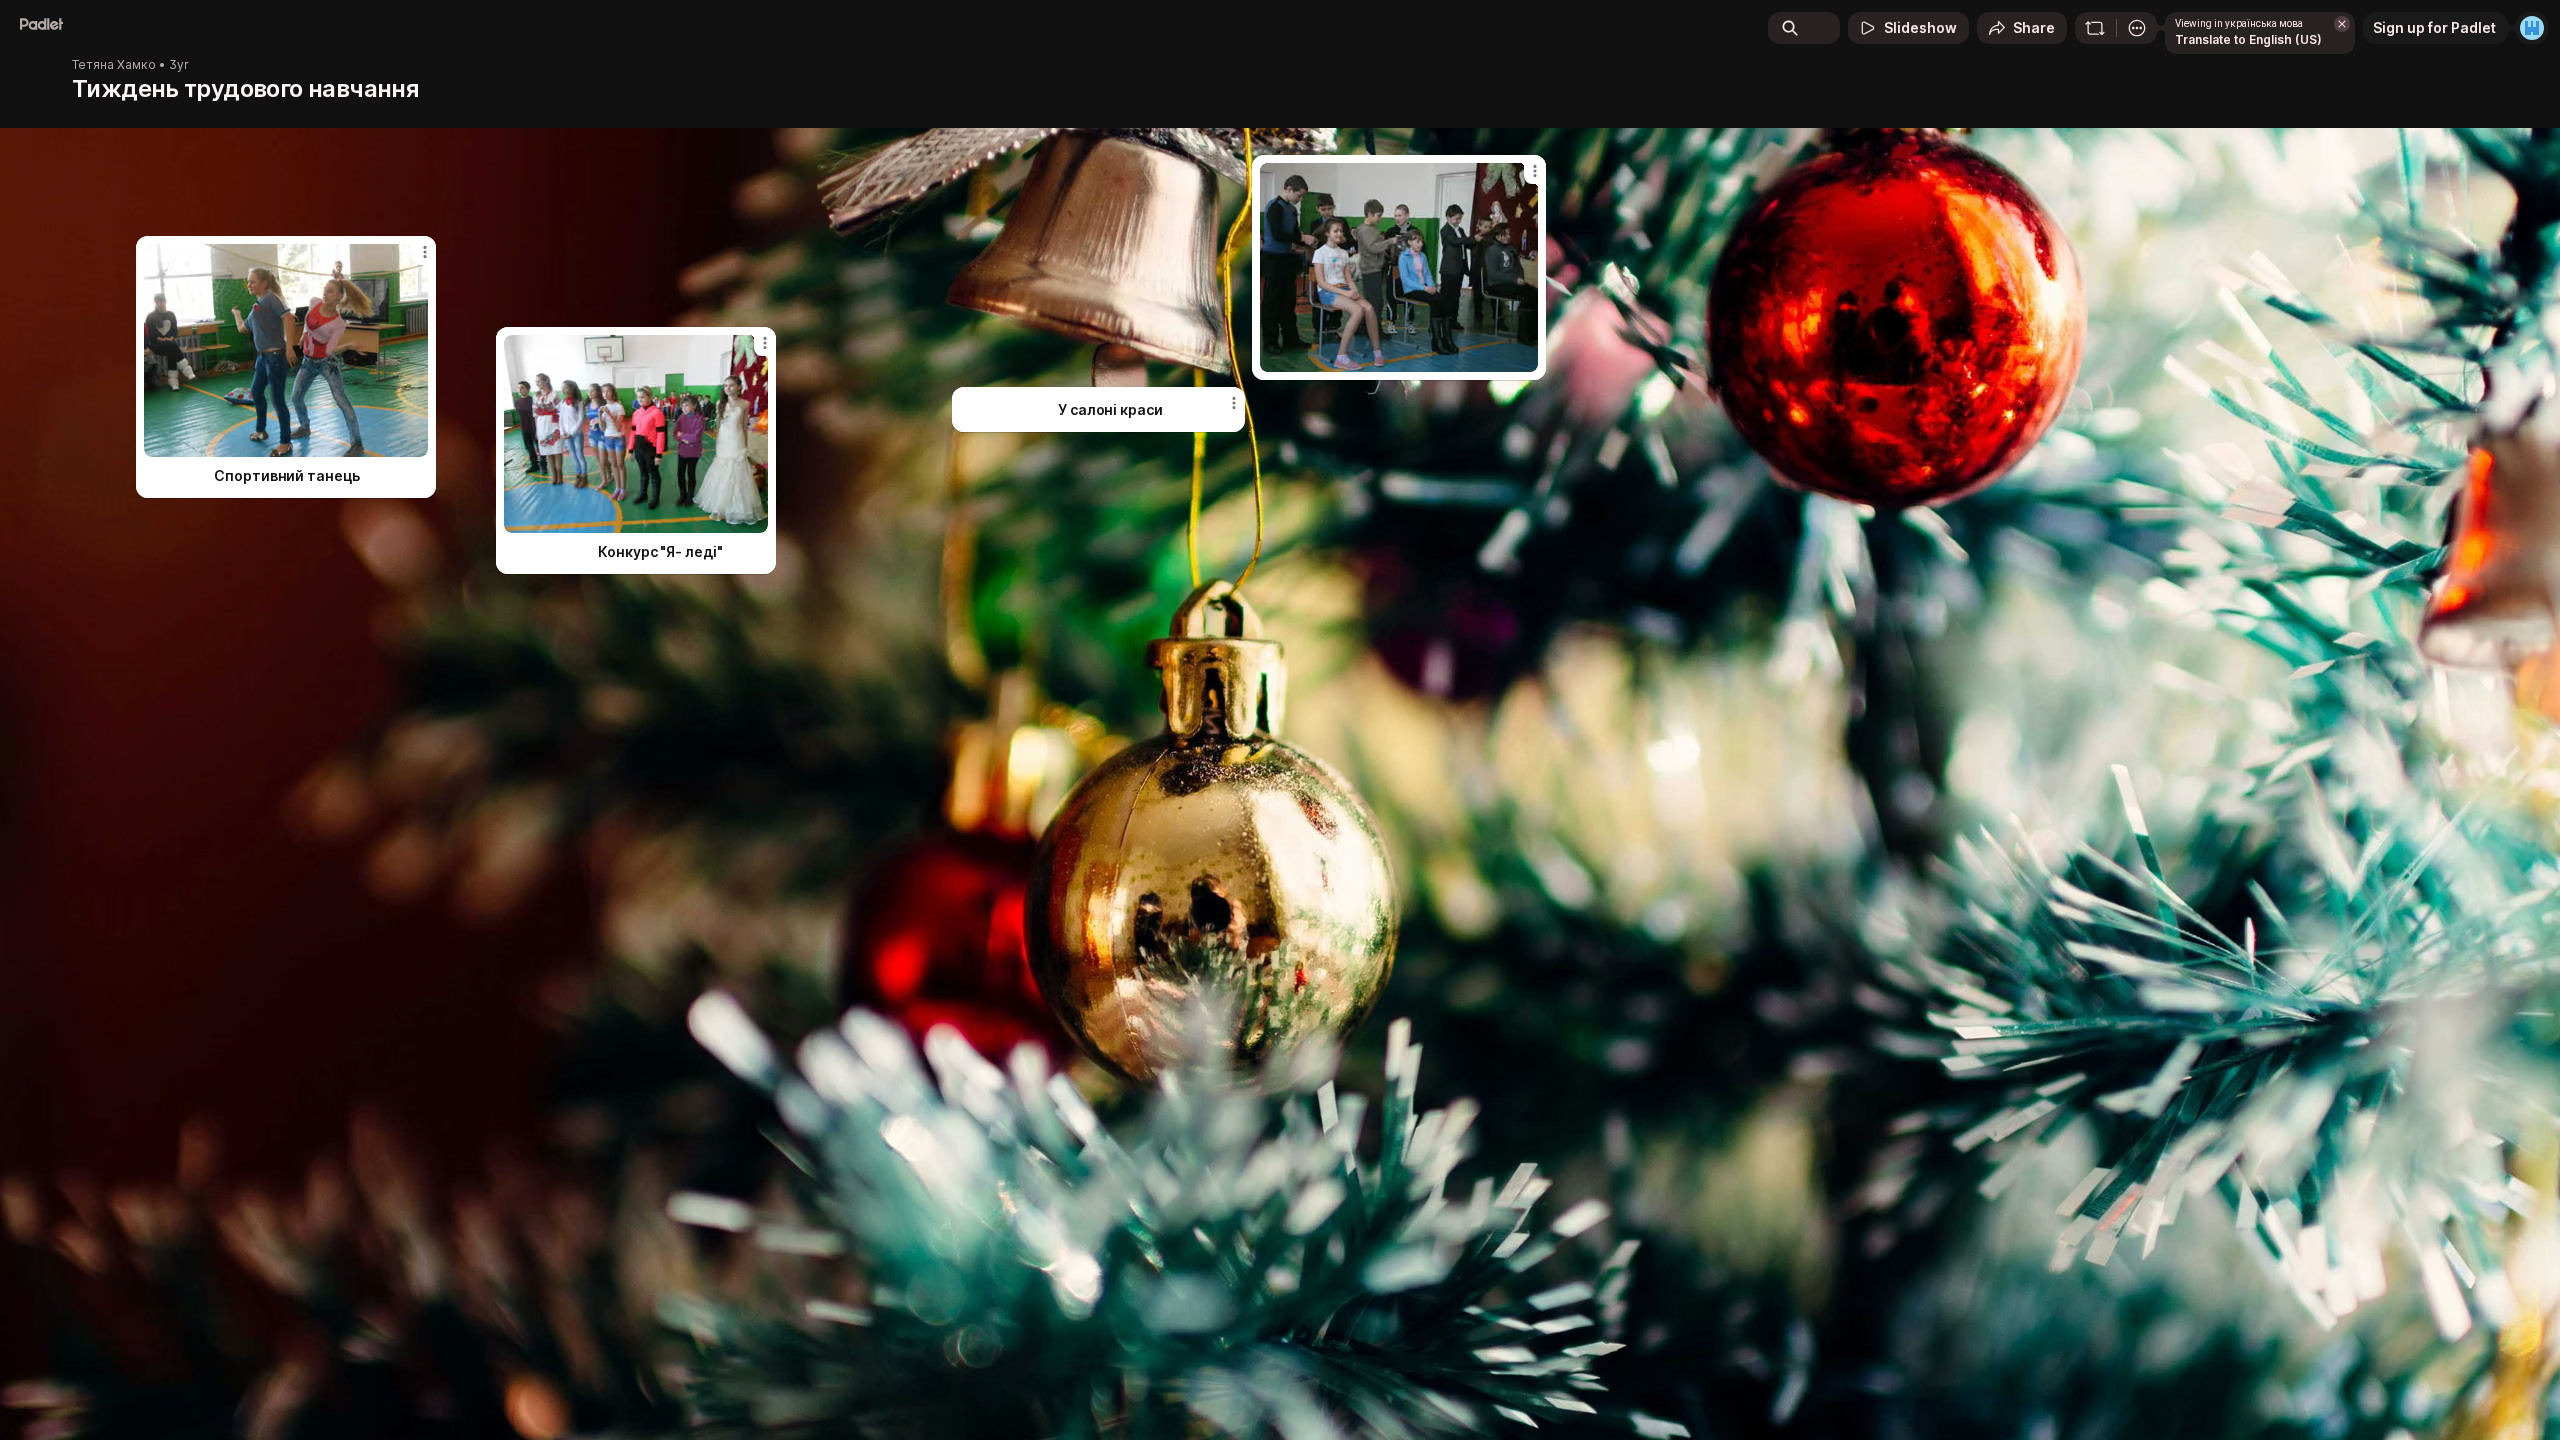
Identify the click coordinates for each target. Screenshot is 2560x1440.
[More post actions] (1535, 171)
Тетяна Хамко (114, 65)
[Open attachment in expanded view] (1399, 267)
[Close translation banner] (2342, 24)
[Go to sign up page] (2532, 28)
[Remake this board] (2095, 28)
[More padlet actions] (2137, 28)
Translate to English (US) (2248, 39)
